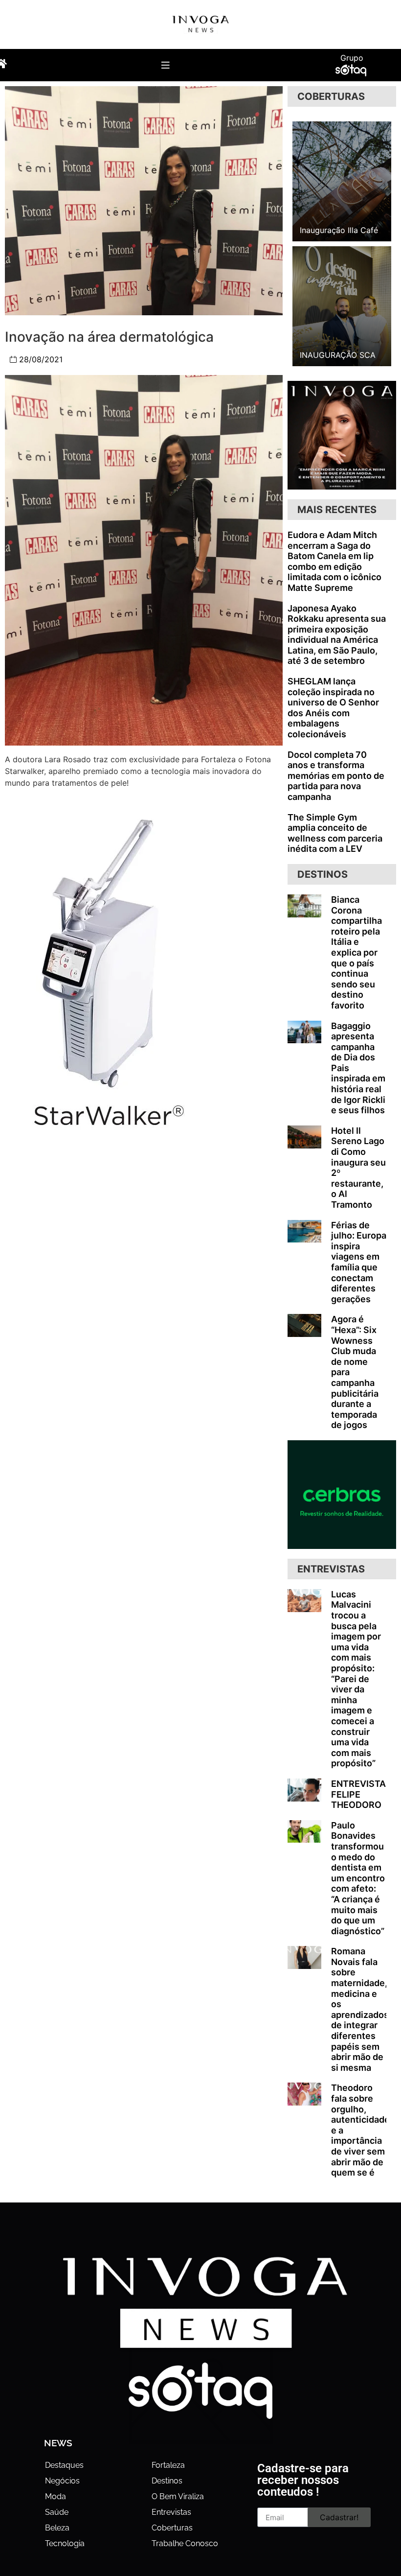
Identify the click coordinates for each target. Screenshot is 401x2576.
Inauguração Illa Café (339, 230)
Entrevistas (171, 2512)
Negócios (62, 2481)
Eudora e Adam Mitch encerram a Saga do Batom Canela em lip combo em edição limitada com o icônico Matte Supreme (334, 561)
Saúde (57, 2512)
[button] (166, 65)
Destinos (167, 2481)
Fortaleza (168, 2465)
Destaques (64, 2465)
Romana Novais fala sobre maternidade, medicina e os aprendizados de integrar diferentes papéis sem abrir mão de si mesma (360, 2009)
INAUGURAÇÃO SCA (338, 355)
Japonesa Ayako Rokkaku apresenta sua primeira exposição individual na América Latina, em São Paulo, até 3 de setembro (337, 635)
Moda (56, 2496)
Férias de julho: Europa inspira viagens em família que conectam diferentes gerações (359, 1262)
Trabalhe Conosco (185, 2543)
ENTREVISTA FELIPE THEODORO (358, 1794)
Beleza (57, 2528)
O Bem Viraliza (178, 2496)
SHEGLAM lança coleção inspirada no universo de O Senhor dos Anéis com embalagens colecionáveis (333, 708)
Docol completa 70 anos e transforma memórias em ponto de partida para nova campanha (336, 776)
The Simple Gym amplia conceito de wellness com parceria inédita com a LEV (335, 833)
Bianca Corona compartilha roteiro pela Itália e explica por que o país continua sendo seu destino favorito (356, 952)
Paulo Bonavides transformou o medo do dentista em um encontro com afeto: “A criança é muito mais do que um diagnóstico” (358, 1878)
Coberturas (172, 2528)
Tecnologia (65, 2543)
